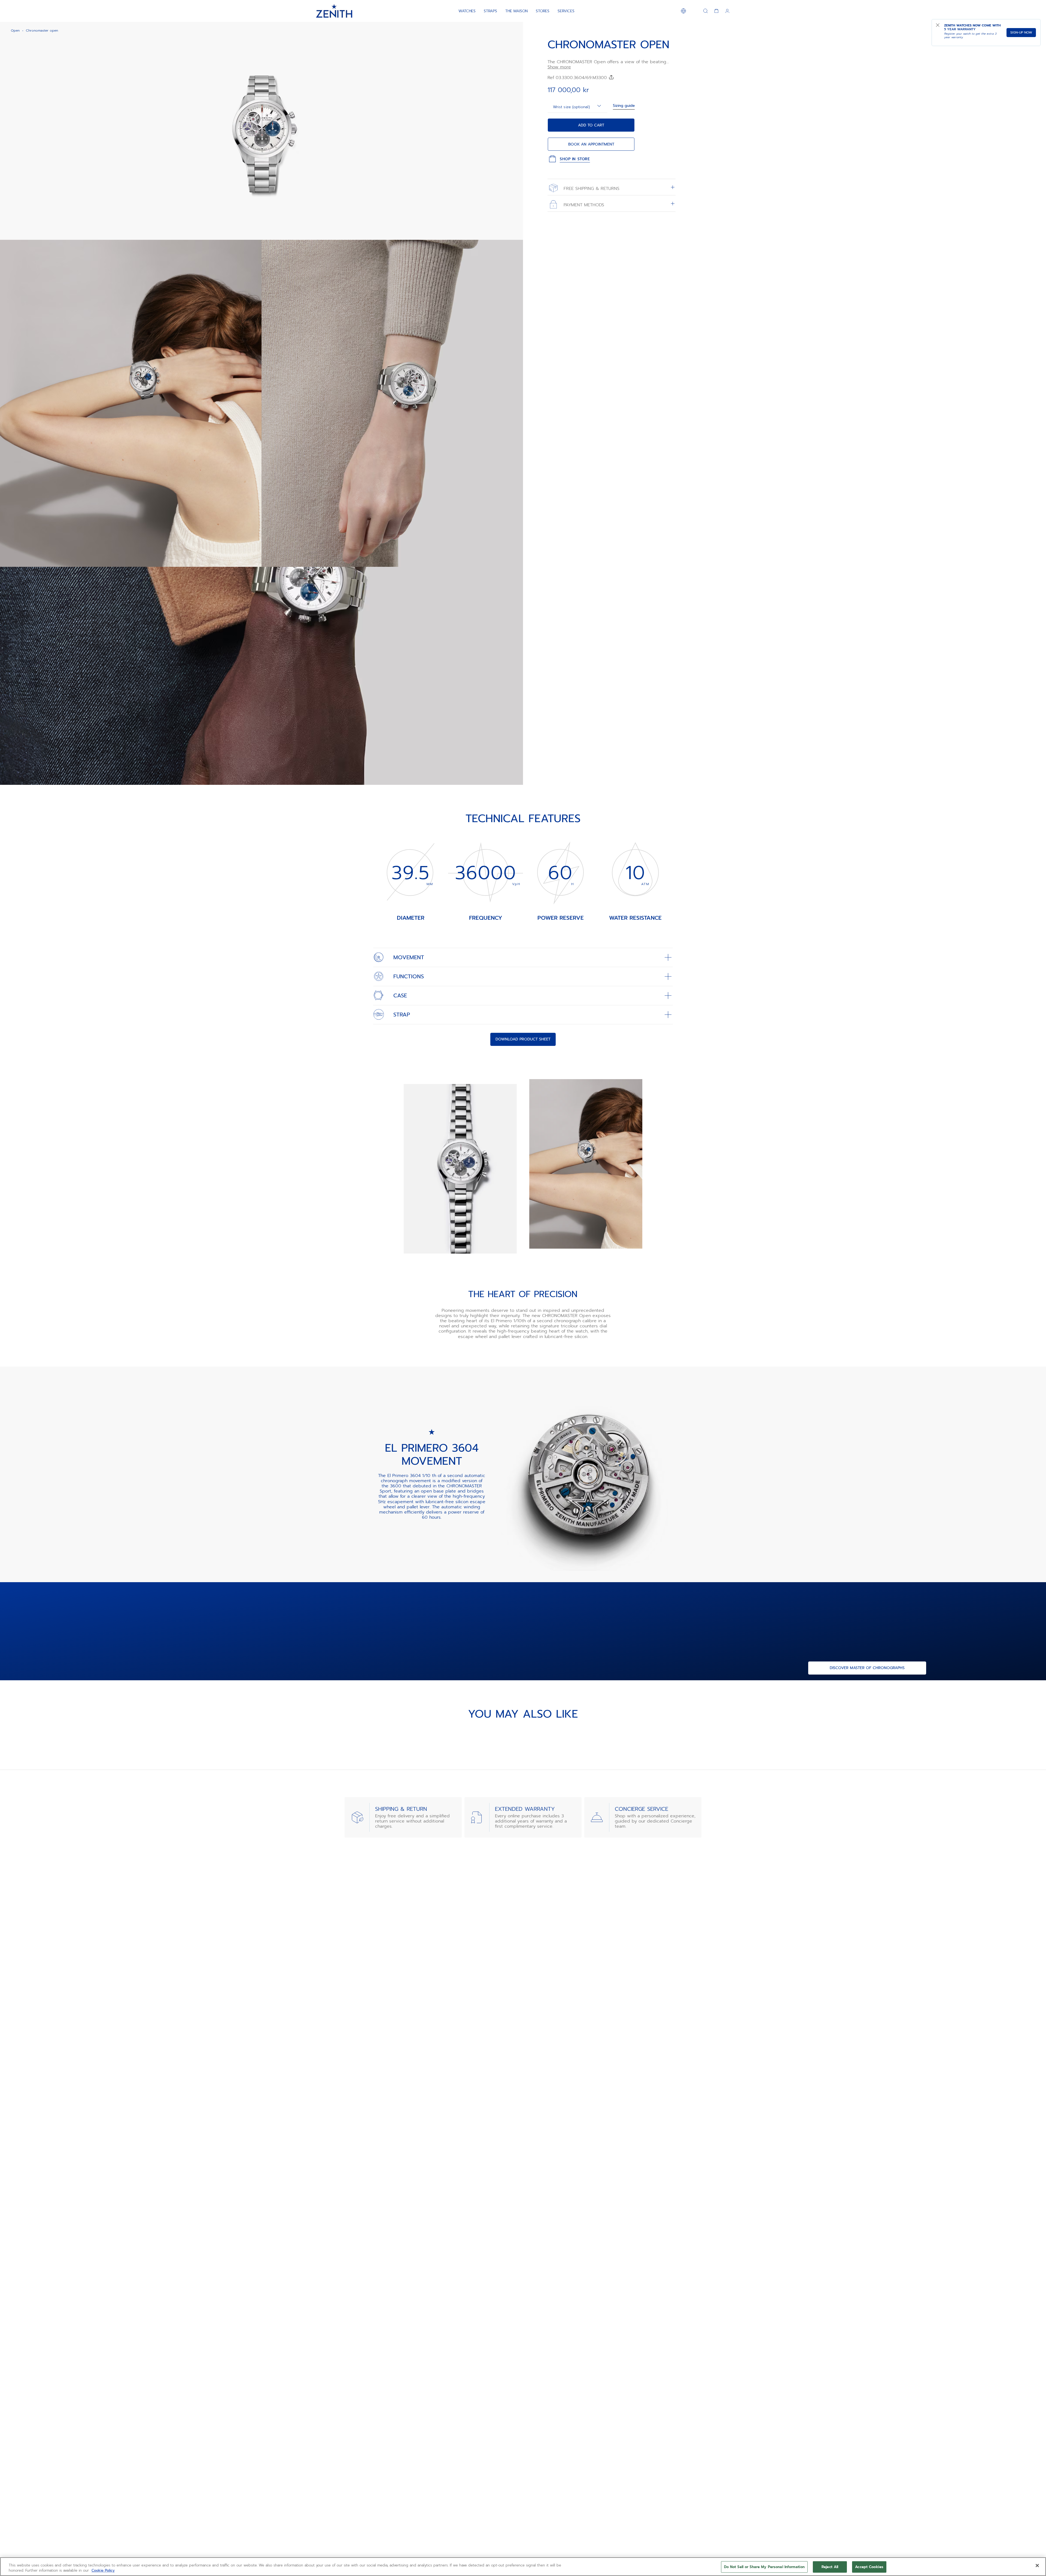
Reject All (830, 2567)
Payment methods (583, 205)
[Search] (706, 11)
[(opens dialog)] (514, 231)
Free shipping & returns (591, 188)
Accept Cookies (869, 2567)
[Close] (1037, 2566)
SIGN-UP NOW (1021, 32)
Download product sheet (523, 1039)
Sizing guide (624, 106)
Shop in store (575, 159)
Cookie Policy (103, 2570)
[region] (523, 2567)
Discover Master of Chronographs (867, 1668)
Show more (559, 67)
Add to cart (591, 125)
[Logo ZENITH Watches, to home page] (334, 11)
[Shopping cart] (716, 11)
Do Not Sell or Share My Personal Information (764, 2567)
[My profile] (727, 11)
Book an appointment (591, 144)
